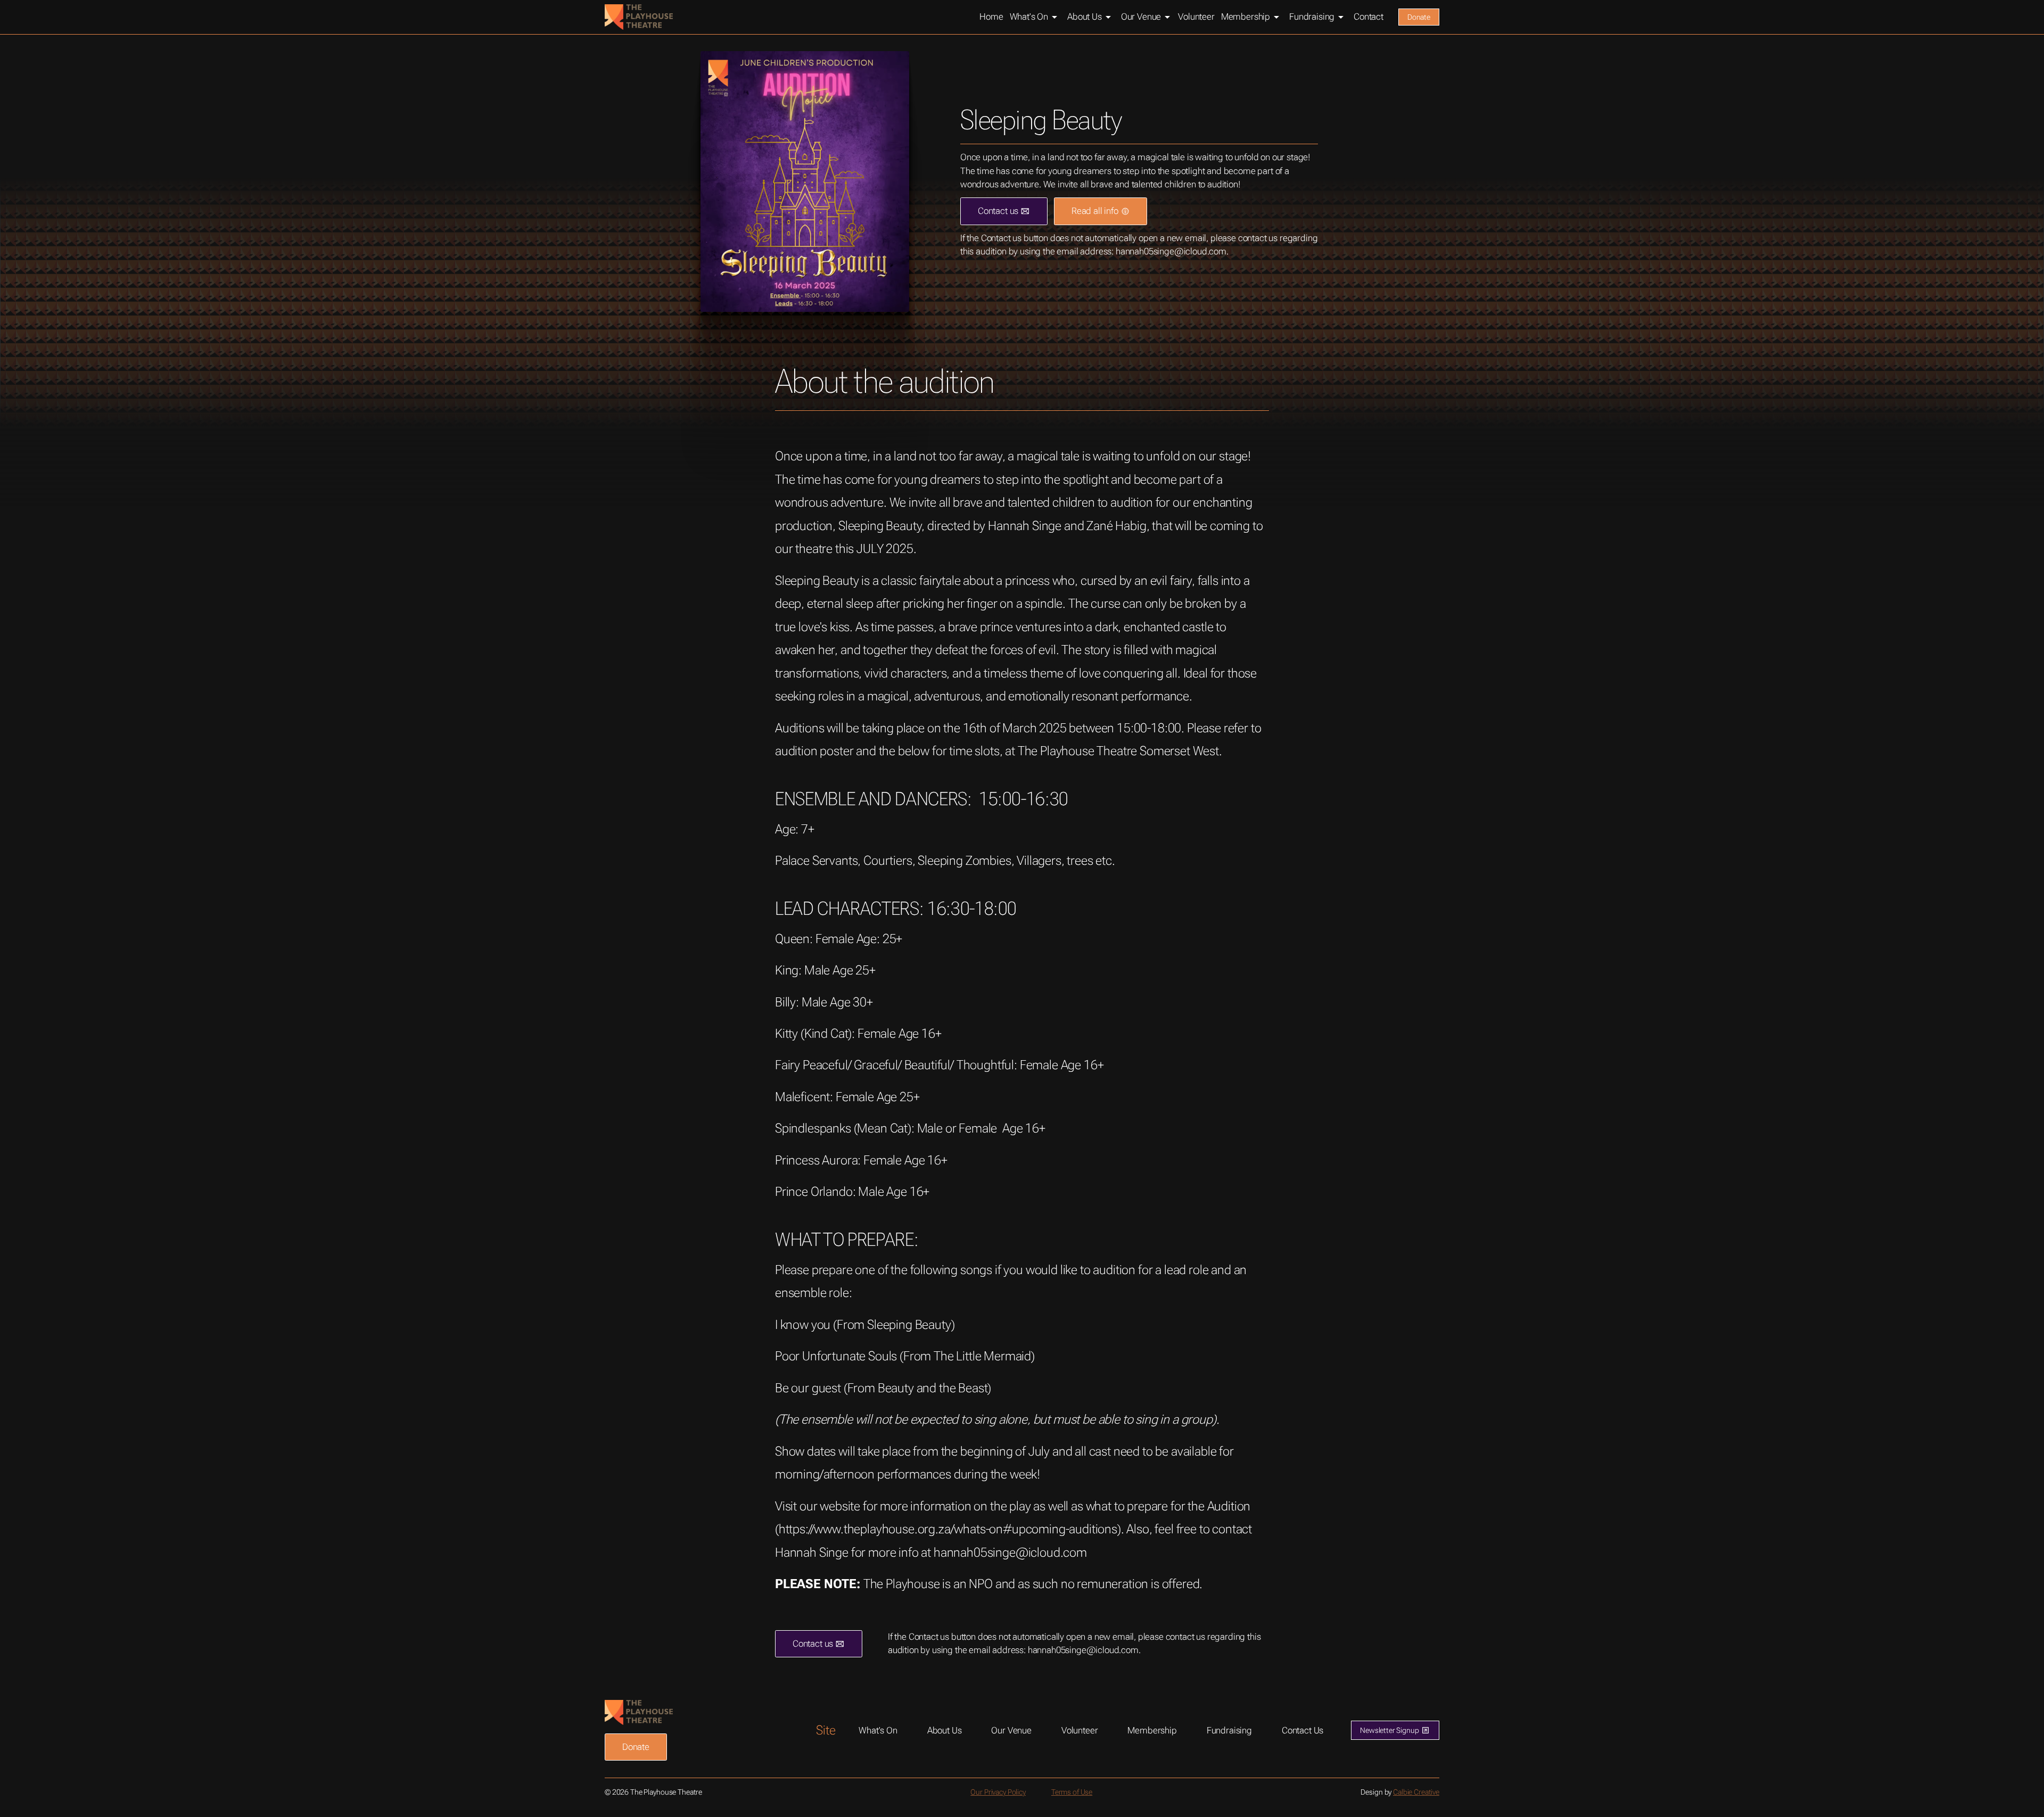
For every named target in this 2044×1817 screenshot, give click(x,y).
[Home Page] (639, 17)
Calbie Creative (1416, 1792)
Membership (1152, 1730)
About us (945, 1730)
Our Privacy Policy (998, 1792)
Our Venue (1011, 1730)
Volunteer (1080, 1730)
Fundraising (1229, 1730)
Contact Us (1303, 1730)
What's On (878, 1730)
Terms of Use (1072, 1792)
